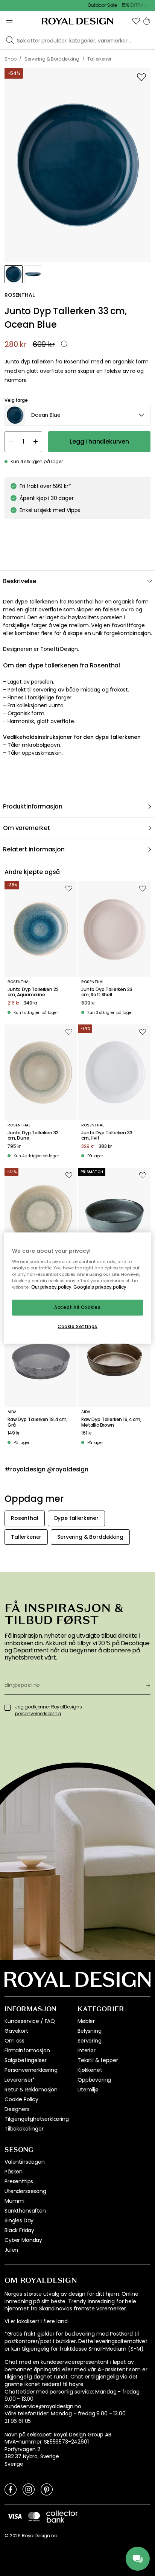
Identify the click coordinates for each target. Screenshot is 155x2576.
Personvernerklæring (31, 2070)
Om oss (14, 2041)
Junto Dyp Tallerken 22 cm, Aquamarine (33, 992)
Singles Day (19, 2220)
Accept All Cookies (77, 1307)
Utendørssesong (25, 2191)
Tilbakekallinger (24, 2129)
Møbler (86, 2021)
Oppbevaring (94, 2080)
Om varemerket (27, 828)
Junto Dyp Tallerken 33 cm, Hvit (107, 1136)
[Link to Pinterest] (47, 2489)
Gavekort (16, 2031)
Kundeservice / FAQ (30, 2021)
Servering (90, 2041)
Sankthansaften (25, 2211)
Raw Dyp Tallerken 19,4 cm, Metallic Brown (111, 1422)
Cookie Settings (77, 1327)
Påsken (14, 2172)
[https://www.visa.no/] (15, 2516)
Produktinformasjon (33, 806)
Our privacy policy (51, 1287)
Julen (11, 2250)
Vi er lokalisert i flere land (36, 2321)
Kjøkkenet (90, 2070)
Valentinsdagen (25, 2162)
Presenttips (19, 2181)
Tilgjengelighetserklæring (37, 2119)
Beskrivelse (20, 581)
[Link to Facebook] (11, 2489)
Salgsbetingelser (25, 2060)
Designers (17, 2109)
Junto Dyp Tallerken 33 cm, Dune (33, 1136)
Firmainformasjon (27, 2050)
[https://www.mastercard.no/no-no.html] (34, 2517)
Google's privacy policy (100, 1287)
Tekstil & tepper (98, 2060)
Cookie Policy (21, 2099)
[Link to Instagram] (29, 2489)
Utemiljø (88, 2090)
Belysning (90, 2031)
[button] (136, 21)
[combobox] (77, 415)
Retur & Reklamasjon (31, 2090)
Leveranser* (20, 2080)
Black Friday (19, 2230)
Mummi (14, 2201)
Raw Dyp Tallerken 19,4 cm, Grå (38, 1422)
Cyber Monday (23, 2240)
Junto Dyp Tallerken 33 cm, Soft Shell (107, 992)
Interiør (87, 2050)
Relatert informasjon (34, 849)
